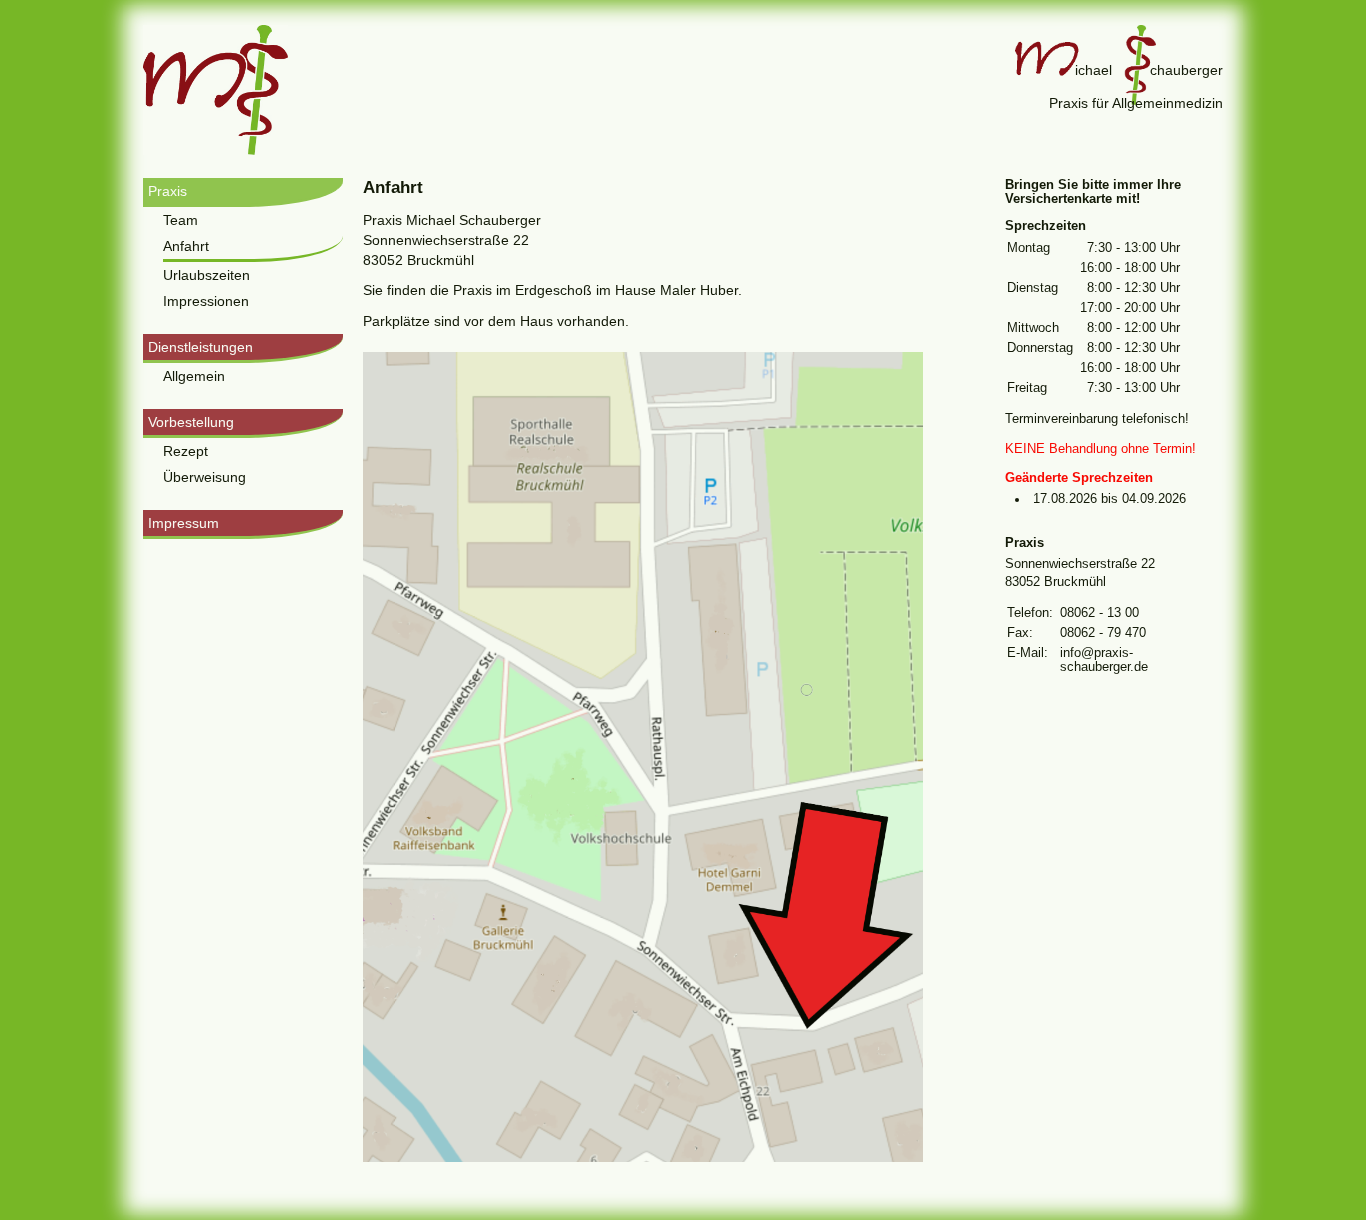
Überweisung (204, 477)
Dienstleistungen (200, 347)
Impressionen (206, 301)
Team (180, 220)
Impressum (183, 523)
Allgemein (194, 376)
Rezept (185, 451)
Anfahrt (186, 246)
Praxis (167, 191)
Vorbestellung (191, 422)
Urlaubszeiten (206, 275)
